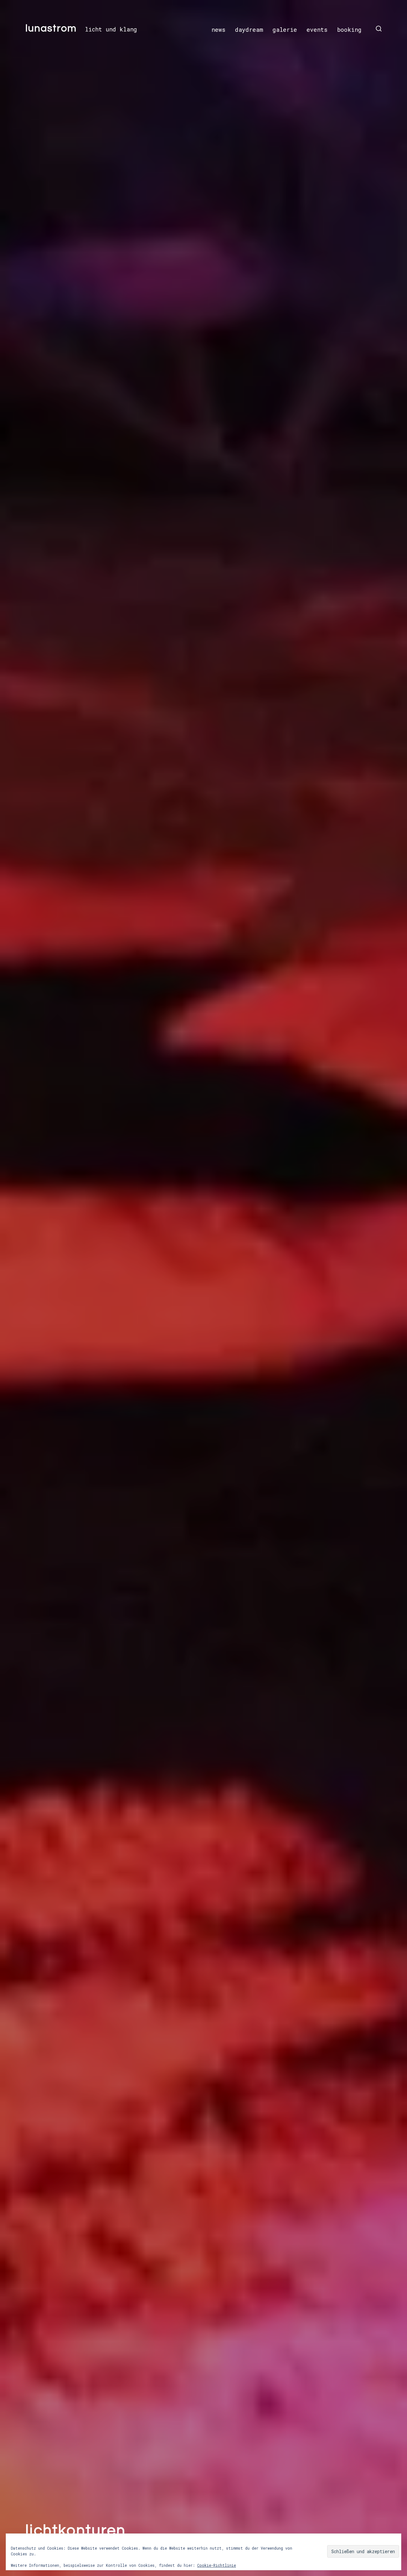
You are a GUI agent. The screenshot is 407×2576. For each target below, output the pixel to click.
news (218, 30)
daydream (249, 30)
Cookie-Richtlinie (217, 2565)
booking (349, 30)
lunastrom (51, 29)
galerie (285, 30)
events (317, 30)
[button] (379, 29)
